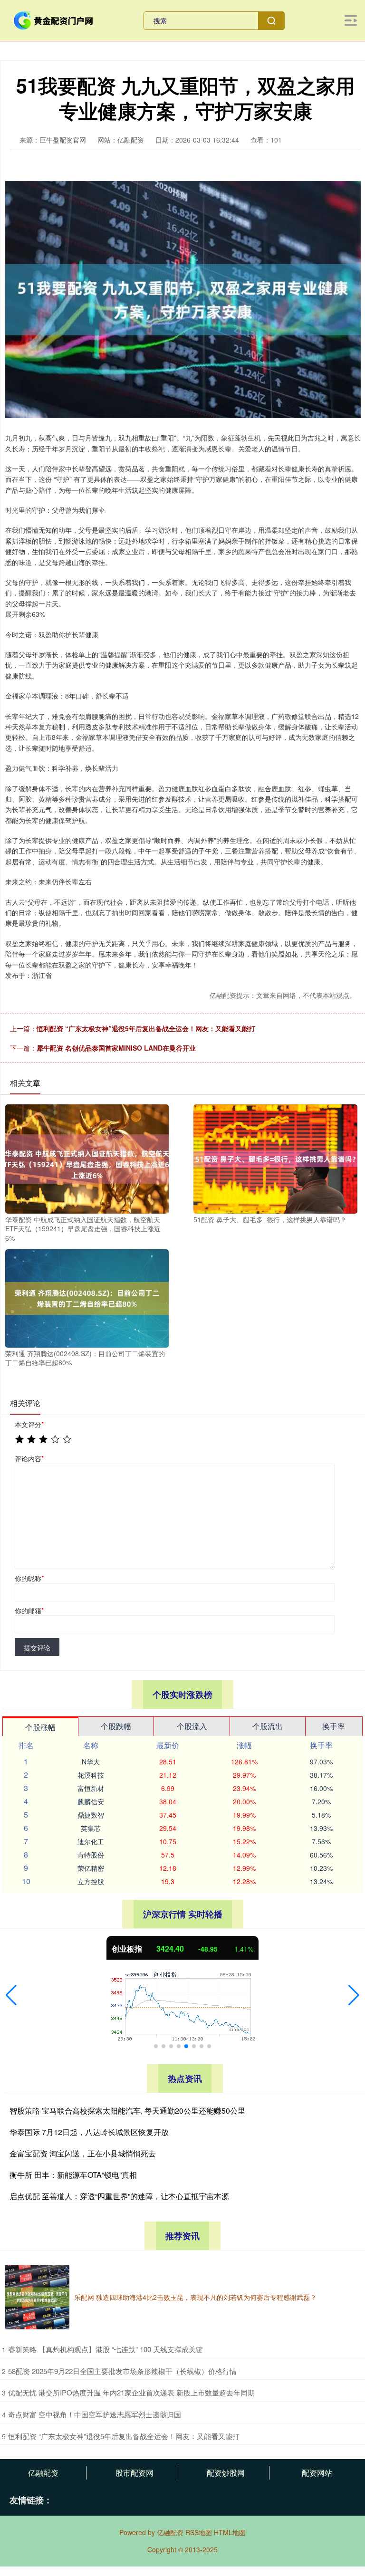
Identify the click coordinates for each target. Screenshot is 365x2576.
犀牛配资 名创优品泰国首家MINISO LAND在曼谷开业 (116, 1048)
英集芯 (91, 1828)
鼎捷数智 (91, 1815)
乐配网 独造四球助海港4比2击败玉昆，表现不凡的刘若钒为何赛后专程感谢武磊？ (195, 2297)
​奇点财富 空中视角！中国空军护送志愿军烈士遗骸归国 (95, 2414)
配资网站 (317, 2473)
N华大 (91, 1762)
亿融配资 (43, 2473)
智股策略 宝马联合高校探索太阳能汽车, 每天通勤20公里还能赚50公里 (127, 2111)
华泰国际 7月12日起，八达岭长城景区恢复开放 (89, 2132)
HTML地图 (230, 2532)
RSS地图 (199, 2532)
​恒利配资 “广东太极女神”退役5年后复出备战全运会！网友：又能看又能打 (124, 2436)
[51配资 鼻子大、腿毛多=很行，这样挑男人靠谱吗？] (275, 1158)
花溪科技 (91, 1775)
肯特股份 (91, 1855)
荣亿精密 (91, 1868)
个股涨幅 (40, 1727)
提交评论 (37, 1647)
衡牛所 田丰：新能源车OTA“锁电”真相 (73, 2175)
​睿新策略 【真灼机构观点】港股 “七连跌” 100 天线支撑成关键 (106, 2349)
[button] (11, 1995)
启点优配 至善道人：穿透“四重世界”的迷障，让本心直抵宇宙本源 (119, 2196)
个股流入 (192, 1726)
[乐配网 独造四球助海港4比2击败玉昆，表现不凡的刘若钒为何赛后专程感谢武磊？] (37, 2297)
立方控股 (91, 1881)
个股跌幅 (116, 1726)
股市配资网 (134, 2473)
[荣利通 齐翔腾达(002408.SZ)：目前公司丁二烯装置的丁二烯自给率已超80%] (87, 1297)
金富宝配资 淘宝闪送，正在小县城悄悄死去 (83, 2153)
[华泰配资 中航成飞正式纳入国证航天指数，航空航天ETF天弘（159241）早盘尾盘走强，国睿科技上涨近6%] (87, 1158)
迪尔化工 (91, 1841)
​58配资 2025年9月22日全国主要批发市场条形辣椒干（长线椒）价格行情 (122, 2371)
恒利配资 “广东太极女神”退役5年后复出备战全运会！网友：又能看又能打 (146, 1028)
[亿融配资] (54, 19)
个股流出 (268, 1726)
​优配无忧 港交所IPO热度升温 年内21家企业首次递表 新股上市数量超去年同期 (131, 2392)
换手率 (334, 1726)
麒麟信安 (91, 1801)
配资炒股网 (226, 2473)
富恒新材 (91, 1788)
